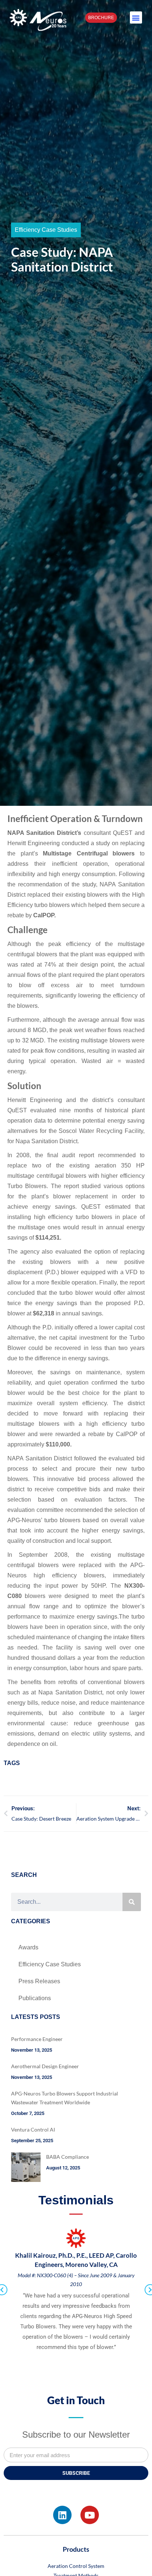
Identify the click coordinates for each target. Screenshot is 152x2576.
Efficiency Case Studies (46, 230)
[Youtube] (90, 2515)
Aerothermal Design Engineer (45, 2066)
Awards (28, 1947)
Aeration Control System (76, 2566)
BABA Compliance (68, 2157)
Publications (35, 1998)
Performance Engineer (37, 2039)
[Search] (132, 1902)
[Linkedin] (62, 2515)
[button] (136, 17)
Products (76, 2549)
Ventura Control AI (33, 2129)
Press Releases (39, 1981)
